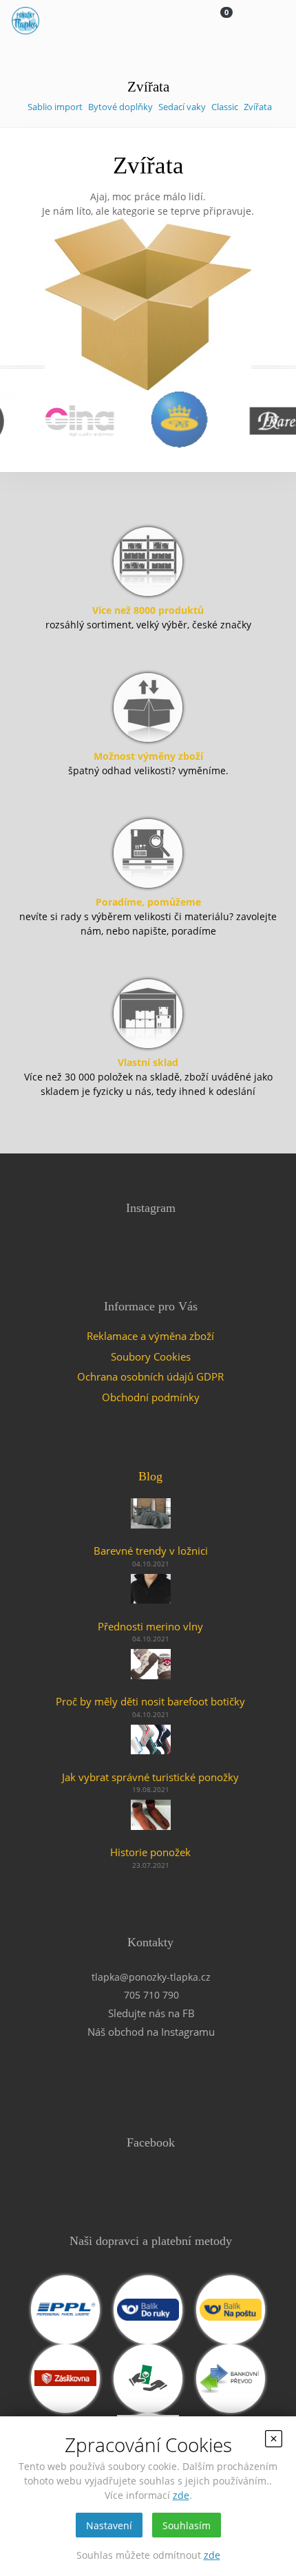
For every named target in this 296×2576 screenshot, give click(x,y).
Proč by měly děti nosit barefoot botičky (150, 1701)
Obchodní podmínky (151, 1397)
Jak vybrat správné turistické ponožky (150, 1777)
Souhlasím (187, 2525)
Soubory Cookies (151, 1356)
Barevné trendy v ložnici (151, 1551)
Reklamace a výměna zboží (150, 1336)
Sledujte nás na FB (151, 2013)
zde (181, 2495)
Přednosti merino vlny (150, 1626)
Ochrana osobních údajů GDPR (150, 1376)
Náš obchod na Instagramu (151, 2032)
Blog (150, 1476)
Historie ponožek (150, 1852)
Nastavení (109, 2525)
